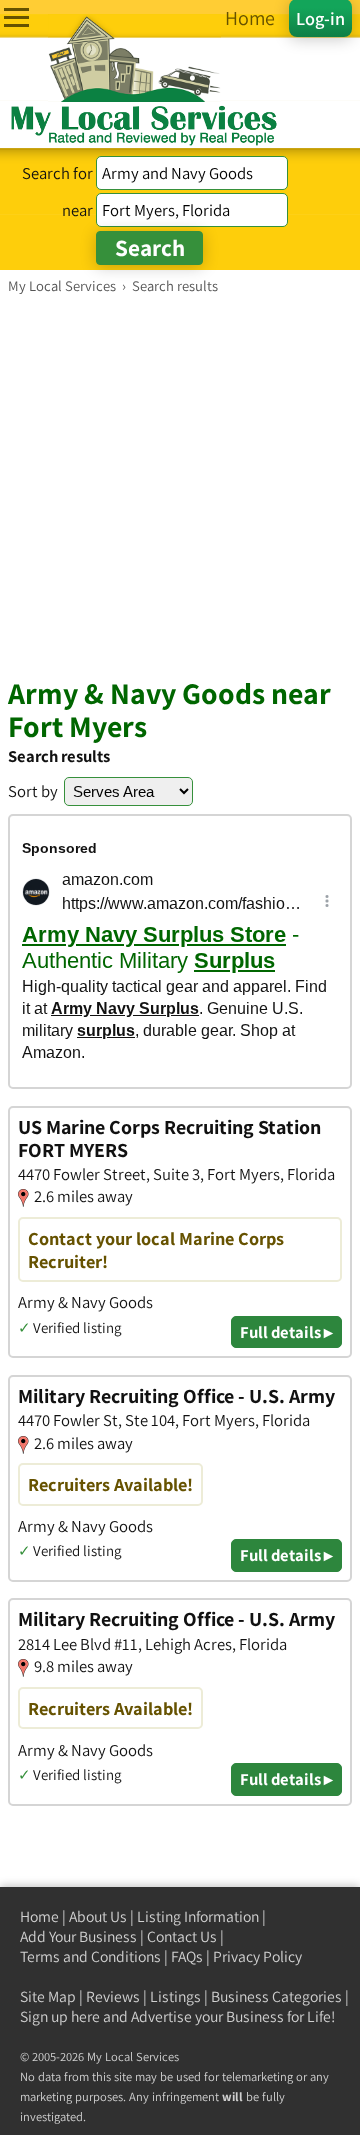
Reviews (113, 1996)
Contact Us (182, 1936)
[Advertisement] (180, 485)
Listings (175, 1996)
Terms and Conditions (90, 1956)
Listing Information (198, 1916)
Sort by (33, 791)
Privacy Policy (257, 1956)
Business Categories (276, 1996)
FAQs (187, 1956)
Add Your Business (78, 1936)
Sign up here (60, 2016)
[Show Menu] (16, 17)
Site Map (48, 1996)
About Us (98, 1916)
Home (39, 1916)
